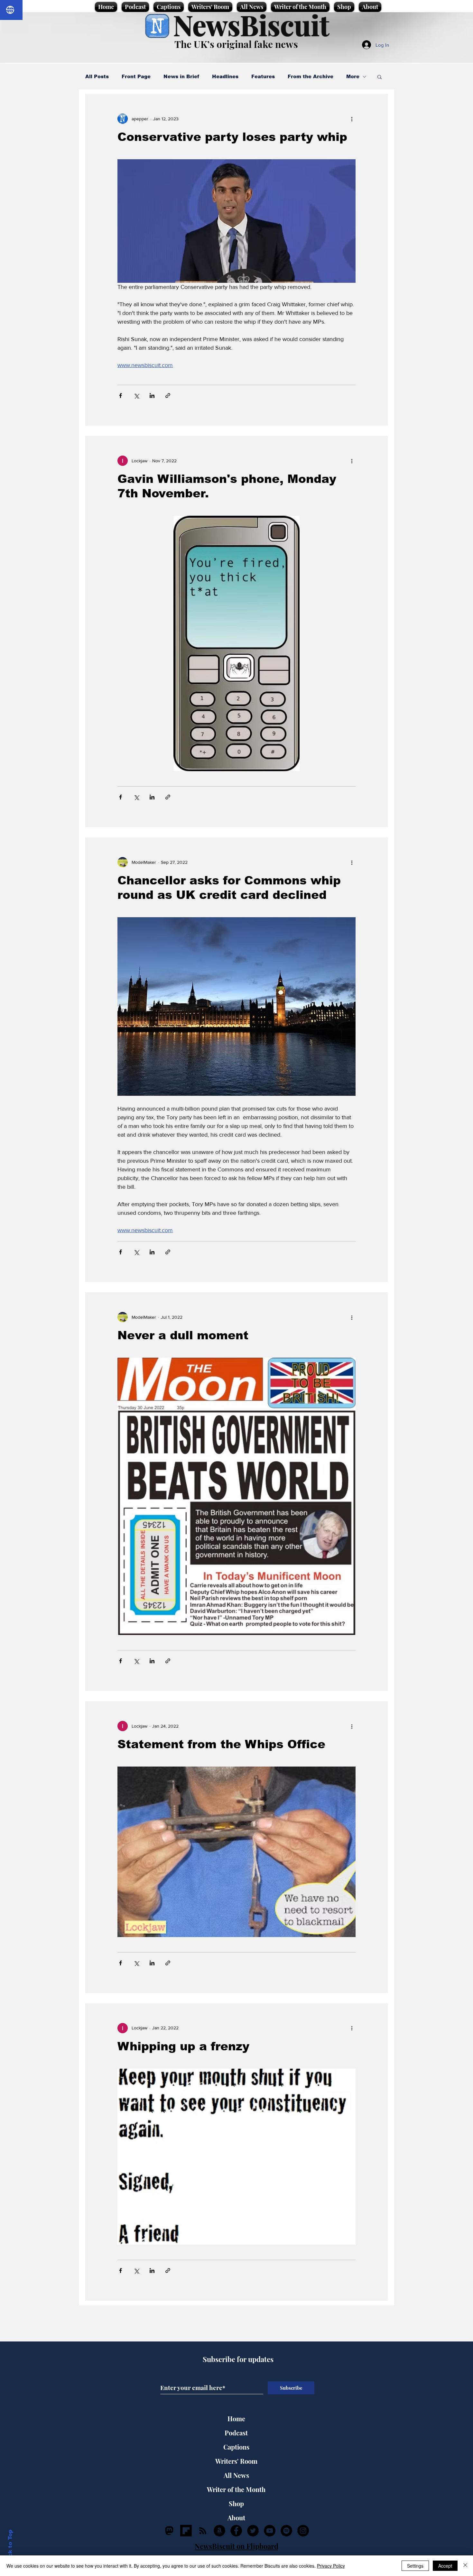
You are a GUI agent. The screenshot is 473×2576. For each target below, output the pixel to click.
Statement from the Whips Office (221, 1744)
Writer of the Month (236, 2489)
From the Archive (311, 76)
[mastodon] (169, 2531)
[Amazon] (219, 2531)
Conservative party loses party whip (232, 137)
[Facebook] (236, 2531)
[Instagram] (303, 2531)
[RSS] (203, 2531)
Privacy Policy (331, 2566)
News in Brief (181, 76)
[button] (380, 77)
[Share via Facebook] (121, 396)
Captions (236, 2447)
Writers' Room (236, 2461)
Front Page (136, 76)
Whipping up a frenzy (183, 2046)
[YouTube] (270, 2531)
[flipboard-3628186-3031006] (186, 2531)
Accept (445, 2566)
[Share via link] (168, 396)
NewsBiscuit (251, 25)
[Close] (465, 2566)
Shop (236, 2503)
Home (236, 2419)
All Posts (97, 76)
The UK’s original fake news (236, 44)
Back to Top (10, 2547)
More (353, 76)
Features (263, 76)
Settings (415, 2566)
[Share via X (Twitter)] (136, 396)
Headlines (225, 76)
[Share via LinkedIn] (152, 396)
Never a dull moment (183, 1335)
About (236, 2518)
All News (236, 2475)
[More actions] (352, 119)
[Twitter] (253, 2531)
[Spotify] (286, 2531)
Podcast (236, 2433)
